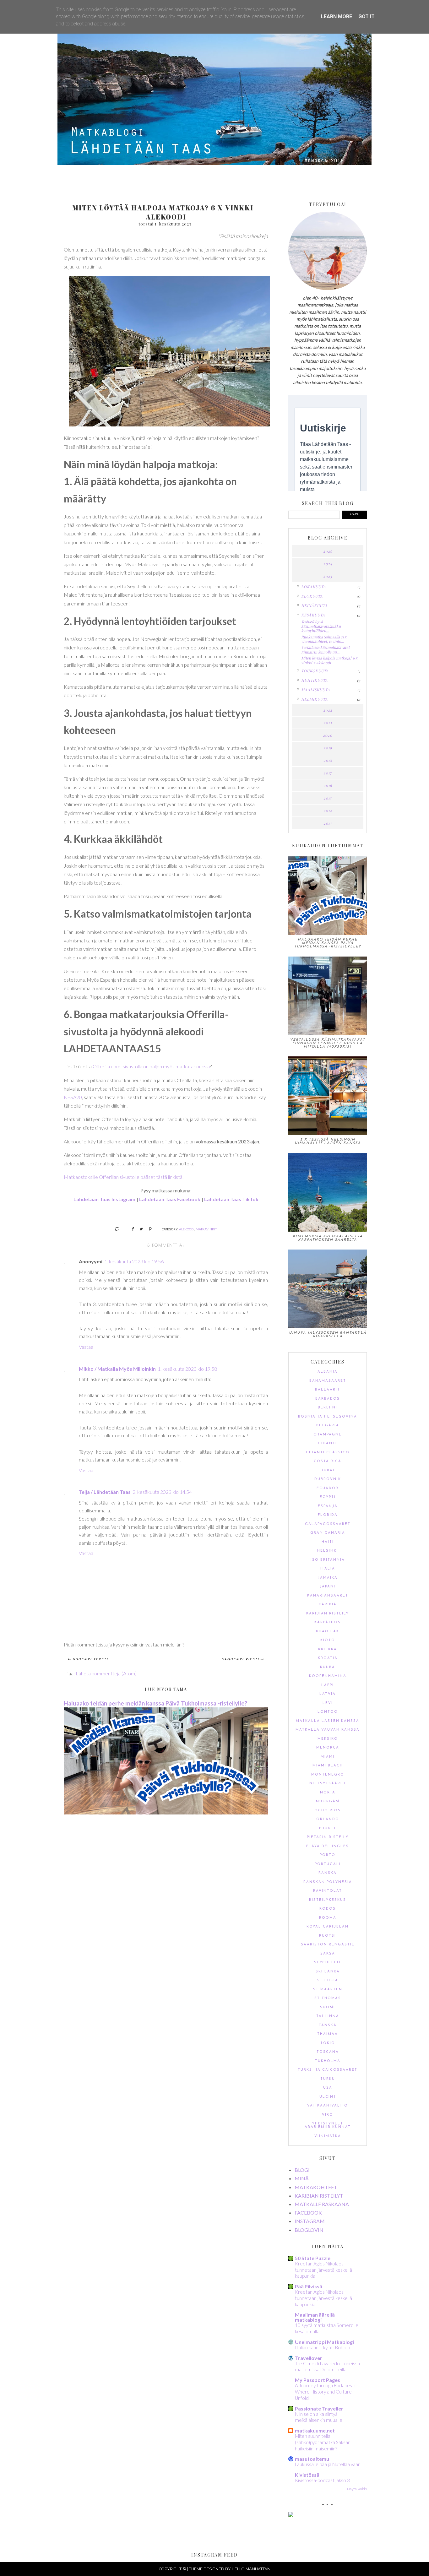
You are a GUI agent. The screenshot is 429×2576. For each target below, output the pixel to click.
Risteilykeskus (328, 1900)
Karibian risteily (328, 1614)
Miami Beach (328, 1766)
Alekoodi (187, 1229)
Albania (328, 1372)
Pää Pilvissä (309, 2286)
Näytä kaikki (357, 2489)
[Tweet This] (139, 1229)
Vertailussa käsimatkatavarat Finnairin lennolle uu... (325, 649)
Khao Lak (328, 1632)
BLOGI (302, 2170)
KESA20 (73, 1097)
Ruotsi (328, 1936)
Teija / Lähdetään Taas (105, 1492)
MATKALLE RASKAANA (322, 2204)
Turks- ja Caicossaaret (328, 2070)
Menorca (328, 1748)
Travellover (309, 2358)
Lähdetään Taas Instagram (104, 1199)
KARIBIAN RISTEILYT (319, 2196)
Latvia (328, 1694)
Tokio (328, 2043)
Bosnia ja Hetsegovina (328, 1417)
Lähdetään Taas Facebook (170, 1199)
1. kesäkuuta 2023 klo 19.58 (187, 1369)
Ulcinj (328, 2097)
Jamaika (328, 1578)
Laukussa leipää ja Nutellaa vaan (328, 2464)
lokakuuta (314, 587)
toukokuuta (315, 671)
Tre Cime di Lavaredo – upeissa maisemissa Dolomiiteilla (327, 2367)
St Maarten (328, 1990)
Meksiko (328, 1739)
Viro (328, 2115)
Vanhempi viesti (240, 1659)
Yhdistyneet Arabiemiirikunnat (328, 2125)
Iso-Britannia (328, 1560)
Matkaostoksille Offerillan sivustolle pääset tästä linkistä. (124, 1177)
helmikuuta (315, 699)
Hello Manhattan (251, 2569)
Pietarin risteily (328, 1837)
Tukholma (328, 2061)
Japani (328, 1587)
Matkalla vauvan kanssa (328, 1730)
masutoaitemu (312, 2459)
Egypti (328, 1497)
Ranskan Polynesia (328, 1882)
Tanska (328, 2025)
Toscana (328, 2052)
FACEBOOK (308, 2213)
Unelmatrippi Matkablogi (324, 2342)
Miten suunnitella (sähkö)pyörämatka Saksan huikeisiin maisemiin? (323, 2442)
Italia (328, 1569)
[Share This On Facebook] (130, 1229)
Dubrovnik (328, 1479)
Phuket (328, 1828)
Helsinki (328, 1551)
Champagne (328, 1435)
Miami (328, 1757)
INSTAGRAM (310, 2221)
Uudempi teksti (90, 1659)
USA (328, 2088)
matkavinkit (206, 1229)
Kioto (328, 1640)
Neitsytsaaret (328, 1784)
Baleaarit (328, 1390)
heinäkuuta (314, 605)
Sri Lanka (328, 1972)
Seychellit (328, 1963)
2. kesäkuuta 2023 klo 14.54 (162, 1492)
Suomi (328, 2007)
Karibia (328, 1605)
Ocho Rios (328, 1811)
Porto (328, 1855)
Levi (328, 1703)
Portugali (328, 1864)
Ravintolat (328, 1891)
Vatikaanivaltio (328, 2106)
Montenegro (328, 1775)
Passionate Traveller (319, 2408)
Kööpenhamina (328, 1676)
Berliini (328, 1408)
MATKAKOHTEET (316, 2187)
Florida (328, 1515)
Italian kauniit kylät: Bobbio (323, 2347)
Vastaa (86, 1347)
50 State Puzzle (313, 2258)
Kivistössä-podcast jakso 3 (322, 2480)
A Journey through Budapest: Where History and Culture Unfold (325, 2392)
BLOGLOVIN (309, 2230)
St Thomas (328, 1998)
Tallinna (328, 2016)
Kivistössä (307, 2475)
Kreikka (328, 1649)
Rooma (328, 1918)
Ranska (328, 1873)
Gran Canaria (328, 1533)
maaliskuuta (316, 690)
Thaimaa (328, 2034)
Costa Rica (328, 1461)
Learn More (337, 16)
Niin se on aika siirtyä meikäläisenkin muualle (319, 2417)
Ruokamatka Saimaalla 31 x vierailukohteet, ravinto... (324, 639)
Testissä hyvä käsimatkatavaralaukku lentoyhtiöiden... (321, 626)
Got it (367, 16)
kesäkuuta (313, 615)
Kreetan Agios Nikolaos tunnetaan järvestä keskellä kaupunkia (323, 2270)
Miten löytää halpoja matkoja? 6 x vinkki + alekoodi (329, 660)
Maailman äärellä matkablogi (315, 2317)
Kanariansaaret (328, 1596)
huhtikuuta (315, 680)
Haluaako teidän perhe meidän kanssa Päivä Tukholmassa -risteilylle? (155, 1703)
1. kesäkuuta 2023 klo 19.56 (134, 1261)
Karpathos (328, 1622)
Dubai (328, 1470)
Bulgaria (328, 1426)
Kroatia (328, 1658)
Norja (328, 1793)
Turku (328, 2079)
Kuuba (328, 1667)
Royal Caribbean (328, 1927)
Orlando (328, 1819)
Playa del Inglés (328, 1846)
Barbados (328, 1399)
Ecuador (328, 1488)
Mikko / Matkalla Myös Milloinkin (117, 1369)
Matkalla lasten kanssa (328, 1721)
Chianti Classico (328, 1453)
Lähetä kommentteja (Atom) (106, 1673)
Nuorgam (328, 1801)
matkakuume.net (315, 2430)
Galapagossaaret (328, 1524)
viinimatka (328, 2136)
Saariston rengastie (328, 1945)
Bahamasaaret (328, 1381)
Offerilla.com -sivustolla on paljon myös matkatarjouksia (151, 1066)
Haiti (328, 1542)
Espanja (328, 1506)
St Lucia (328, 1980)
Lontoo (328, 1712)
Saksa (328, 1954)
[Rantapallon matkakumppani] (291, 2515)
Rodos (328, 1909)
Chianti (328, 1443)
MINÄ (302, 2178)
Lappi (328, 1685)
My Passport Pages (318, 2380)
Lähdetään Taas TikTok (231, 1199)
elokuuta (312, 596)
